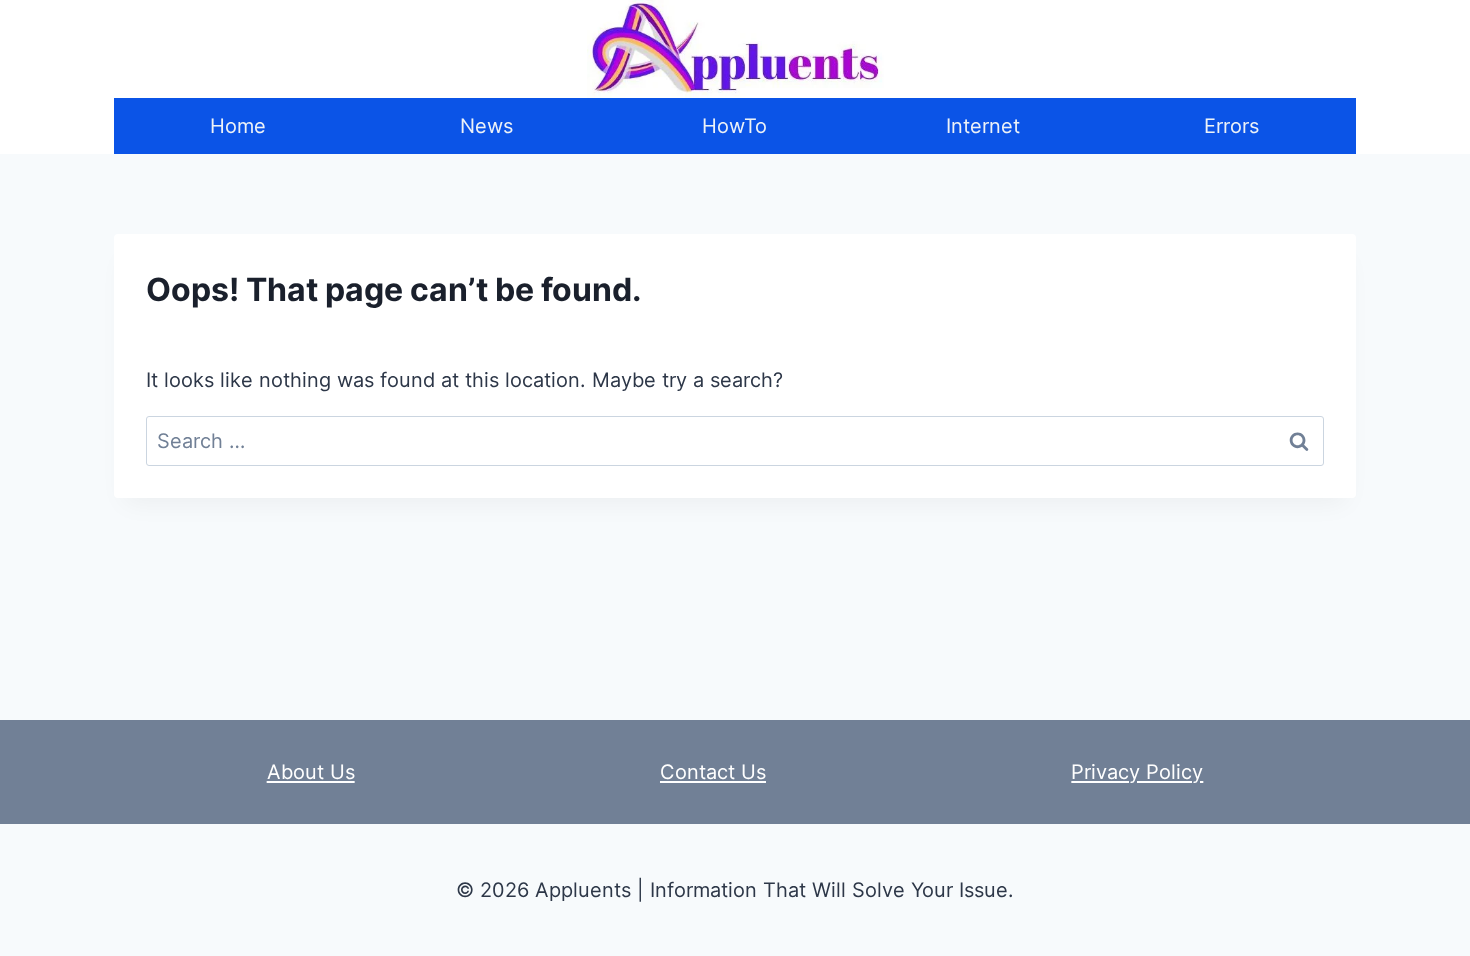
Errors (1231, 126)
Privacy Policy (1137, 772)
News (486, 126)
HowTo (734, 126)
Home (238, 126)
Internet (983, 126)
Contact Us (713, 772)
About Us (311, 772)
